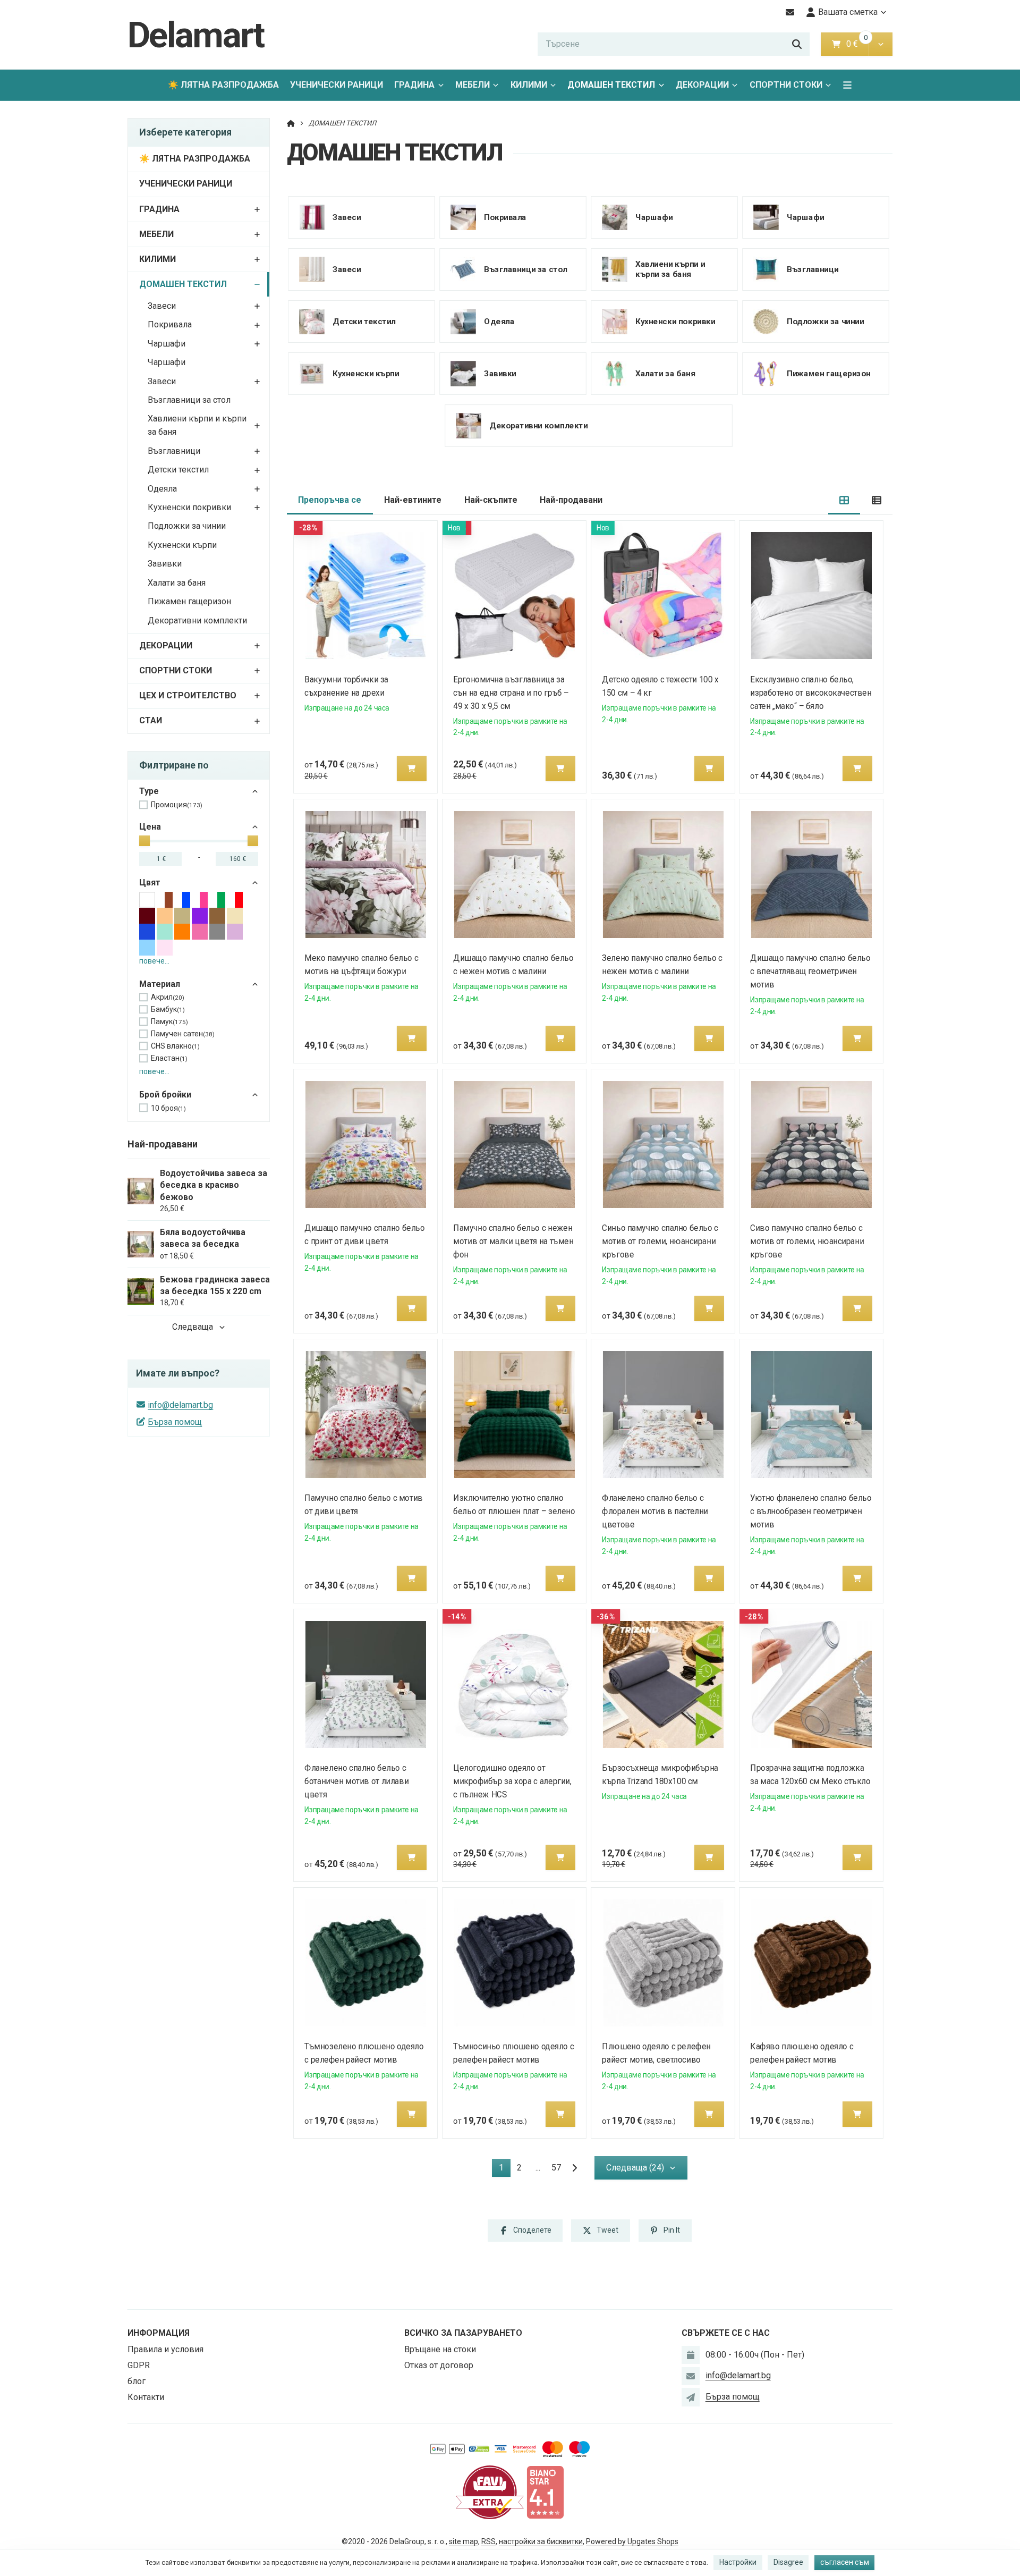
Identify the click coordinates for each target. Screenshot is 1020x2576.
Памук (169, 1021)
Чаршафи (167, 344)
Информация (159, 2333)
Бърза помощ (175, 1422)
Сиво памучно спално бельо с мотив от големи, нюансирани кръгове (807, 1241)
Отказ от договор (439, 2365)
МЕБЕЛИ (473, 85)
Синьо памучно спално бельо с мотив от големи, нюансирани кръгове (660, 1241)
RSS (488, 2541)
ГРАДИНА (414, 85)
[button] (881, 44)
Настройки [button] (738, 2562)
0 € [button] (856, 44)
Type (149, 791)
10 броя (168, 1108)
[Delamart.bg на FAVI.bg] (490, 2492)
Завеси (162, 306)
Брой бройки (165, 1095)
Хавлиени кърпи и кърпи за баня (197, 425)
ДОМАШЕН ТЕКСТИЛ (614, 88)
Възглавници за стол (189, 400)
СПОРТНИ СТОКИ (786, 85)
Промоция (177, 805)
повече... (154, 961)
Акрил (168, 997)
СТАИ (151, 720)
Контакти (146, 2397)
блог (137, 2381)
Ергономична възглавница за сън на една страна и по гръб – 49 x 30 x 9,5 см (511, 693)
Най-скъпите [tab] (491, 500)
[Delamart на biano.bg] (545, 2492)
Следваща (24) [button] (635, 2168)
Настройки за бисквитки (541, 2541)
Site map (464, 2541)
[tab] (844, 500)
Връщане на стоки (440, 2349)
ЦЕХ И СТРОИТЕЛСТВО (188, 695)
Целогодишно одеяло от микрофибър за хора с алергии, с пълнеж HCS (512, 1781)
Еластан (169, 1058)
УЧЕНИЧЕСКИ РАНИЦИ (337, 85)
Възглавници (174, 451)
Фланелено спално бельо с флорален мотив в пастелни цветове (655, 1511)
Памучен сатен (183, 1034)
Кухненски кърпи (182, 545)
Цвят (150, 882)
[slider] (144, 841)
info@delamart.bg (180, 1405)
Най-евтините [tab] (413, 500)
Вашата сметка (848, 12)
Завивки (165, 564)
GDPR (139, 2365)
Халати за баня (177, 583)
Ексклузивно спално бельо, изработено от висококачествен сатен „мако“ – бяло (811, 693)
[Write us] (691, 2397)
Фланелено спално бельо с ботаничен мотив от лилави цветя (357, 1781)
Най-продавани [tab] (571, 500)
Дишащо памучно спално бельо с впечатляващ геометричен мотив (811, 971)
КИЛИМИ (529, 85)
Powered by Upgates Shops (632, 2541)
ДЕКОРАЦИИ (702, 85)
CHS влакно (175, 1046)
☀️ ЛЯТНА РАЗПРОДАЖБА (223, 85)
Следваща (193, 1327)
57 (556, 2168)
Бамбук (168, 1009)
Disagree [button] (788, 2562)
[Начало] (291, 123)
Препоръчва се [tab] (330, 500)
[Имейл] (790, 12)
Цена (150, 827)
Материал (160, 984)
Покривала (170, 324)
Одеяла (162, 489)
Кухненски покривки (189, 507)
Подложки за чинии (187, 526)
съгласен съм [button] (845, 2562)
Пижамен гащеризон (189, 601)
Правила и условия (165, 2349)
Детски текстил (178, 470)
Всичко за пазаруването (463, 2333)
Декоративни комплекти (197, 620)
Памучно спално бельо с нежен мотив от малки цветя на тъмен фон (513, 1241)
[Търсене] (797, 44)
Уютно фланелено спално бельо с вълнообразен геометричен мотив (811, 1511)
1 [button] (504, 2170)
